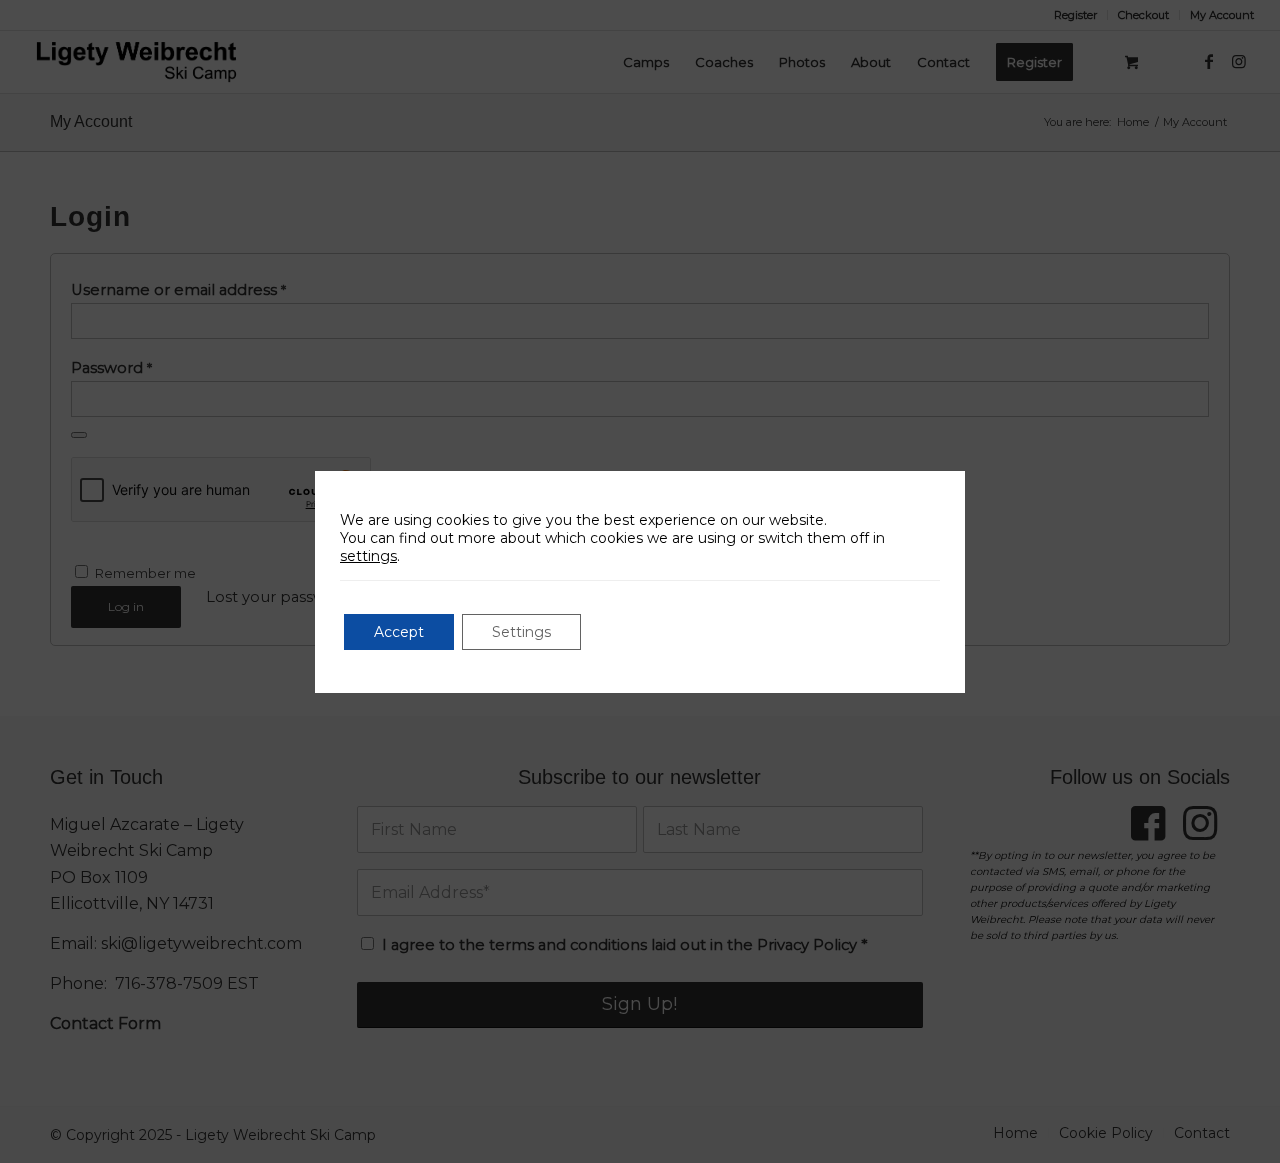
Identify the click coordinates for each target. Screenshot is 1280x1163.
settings (368, 556)
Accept (399, 632)
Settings (521, 632)
